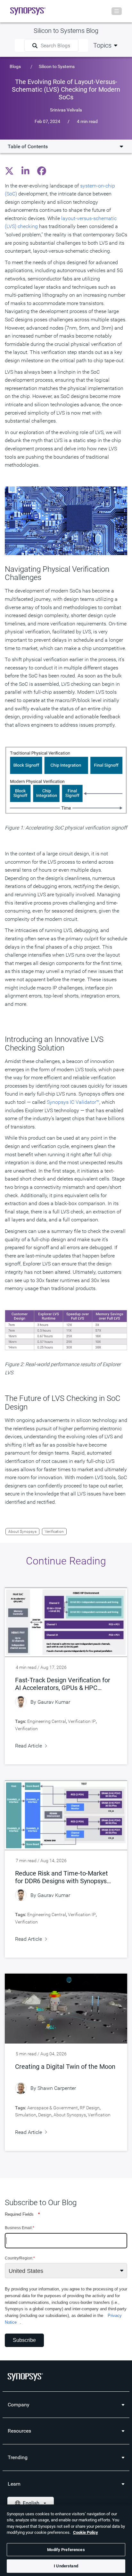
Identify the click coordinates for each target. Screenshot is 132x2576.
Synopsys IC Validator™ (73, 1102)
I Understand (66, 2566)
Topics (102, 45)
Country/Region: (20, 2258)
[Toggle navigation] (117, 11)
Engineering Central (47, 1721)
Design (45, 2115)
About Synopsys (22, 1532)
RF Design (90, 2108)
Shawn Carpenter (57, 2088)
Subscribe (24, 2340)
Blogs (15, 66)
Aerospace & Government (53, 2108)
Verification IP (82, 1721)
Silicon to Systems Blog (66, 31)
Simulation (26, 2115)
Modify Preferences (66, 2550)
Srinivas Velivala (66, 110)
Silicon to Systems (57, 66)
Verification (54, 1532)
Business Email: (20, 2228)
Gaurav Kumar (54, 1702)
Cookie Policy (86, 2532)
